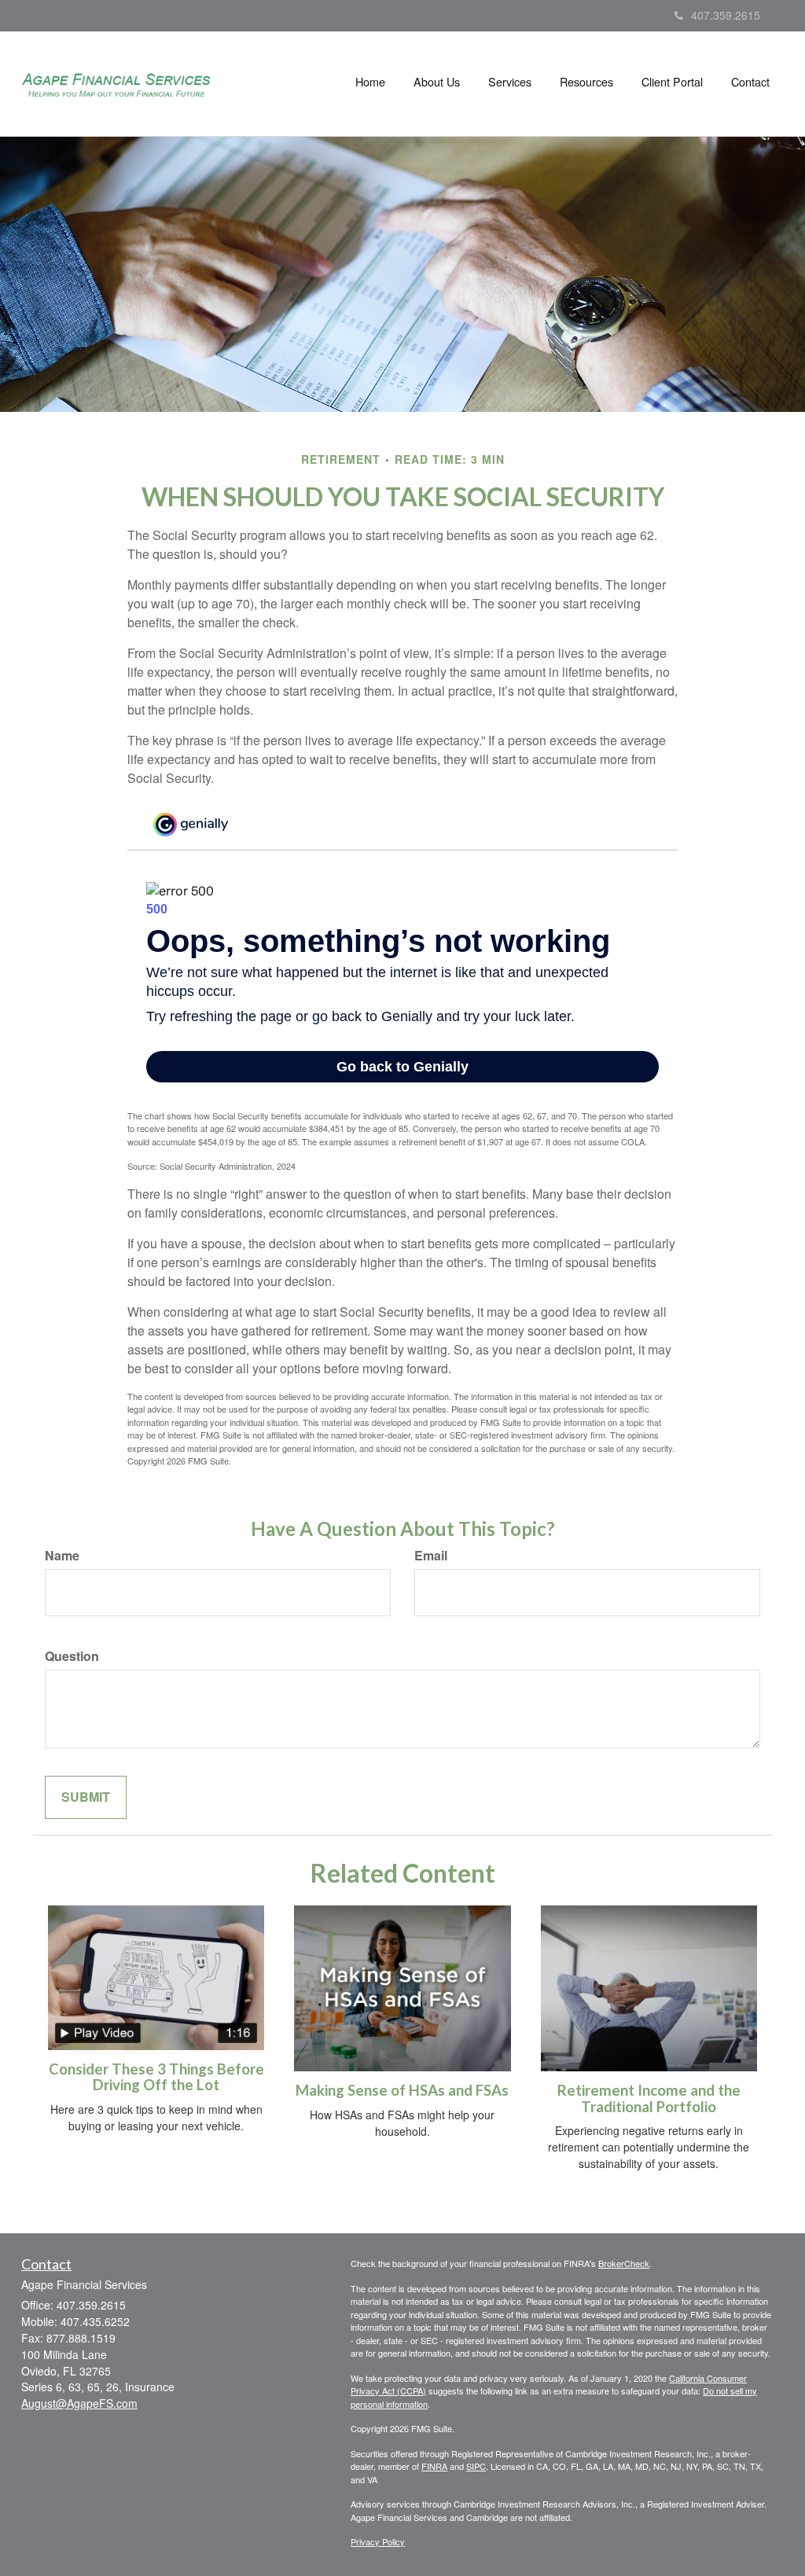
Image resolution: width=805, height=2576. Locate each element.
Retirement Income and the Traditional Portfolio (649, 2098)
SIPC (476, 2466)
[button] (437, 82)
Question (72, 1656)
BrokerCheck (624, 2263)
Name (62, 1556)
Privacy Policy (378, 2541)
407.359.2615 (726, 15)
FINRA (434, 2466)
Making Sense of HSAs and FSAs (402, 2090)
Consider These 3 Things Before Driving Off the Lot (156, 2077)
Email (431, 1556)
